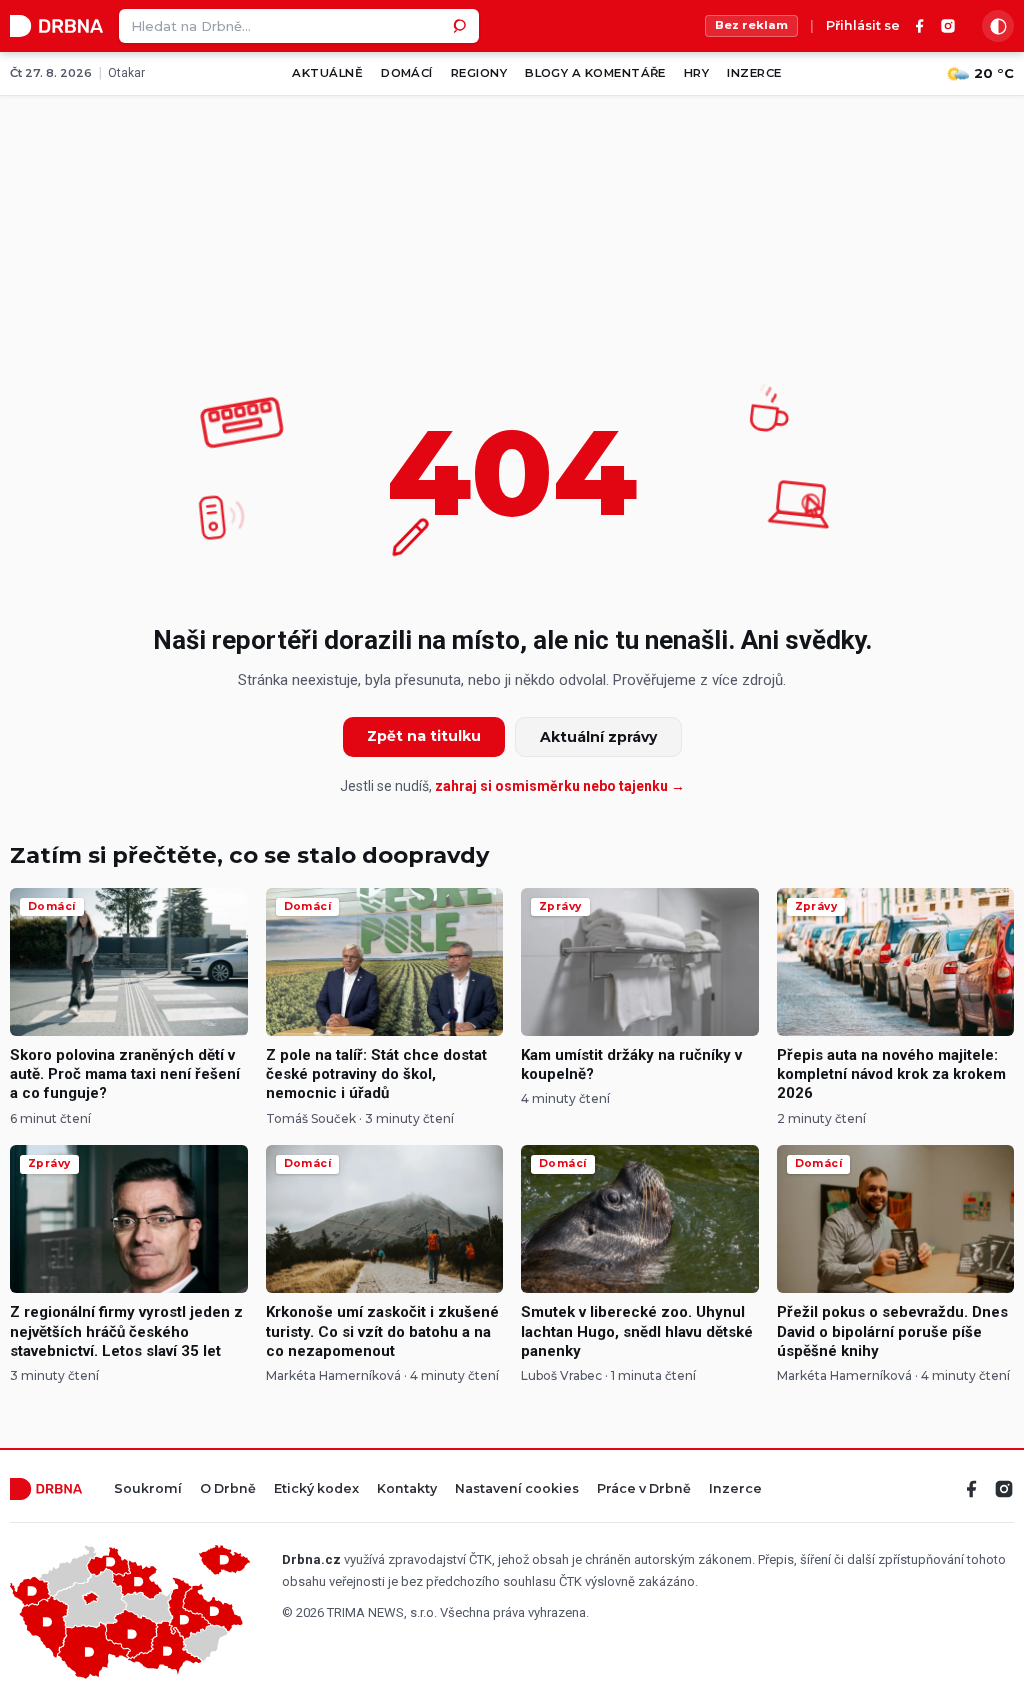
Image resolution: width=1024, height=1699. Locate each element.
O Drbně (228, 1489)
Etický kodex (316, 1489)
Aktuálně (327, 73)
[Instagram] (948, 26)
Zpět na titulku (424, 736)
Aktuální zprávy (598, 737)
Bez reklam (751, 25)
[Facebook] (920, 26)
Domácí (407, 73)
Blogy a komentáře (595, 73)
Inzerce (754, 73)
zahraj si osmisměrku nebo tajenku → (560, 786)
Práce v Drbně (644, 1489)
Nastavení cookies (517, 1489)
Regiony (479, 73)
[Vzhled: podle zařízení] (998, 26)
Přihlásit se (863, 26)
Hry (696, 73)
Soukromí (148, 1489)
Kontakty (407, 1489)
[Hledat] (462, 26)
